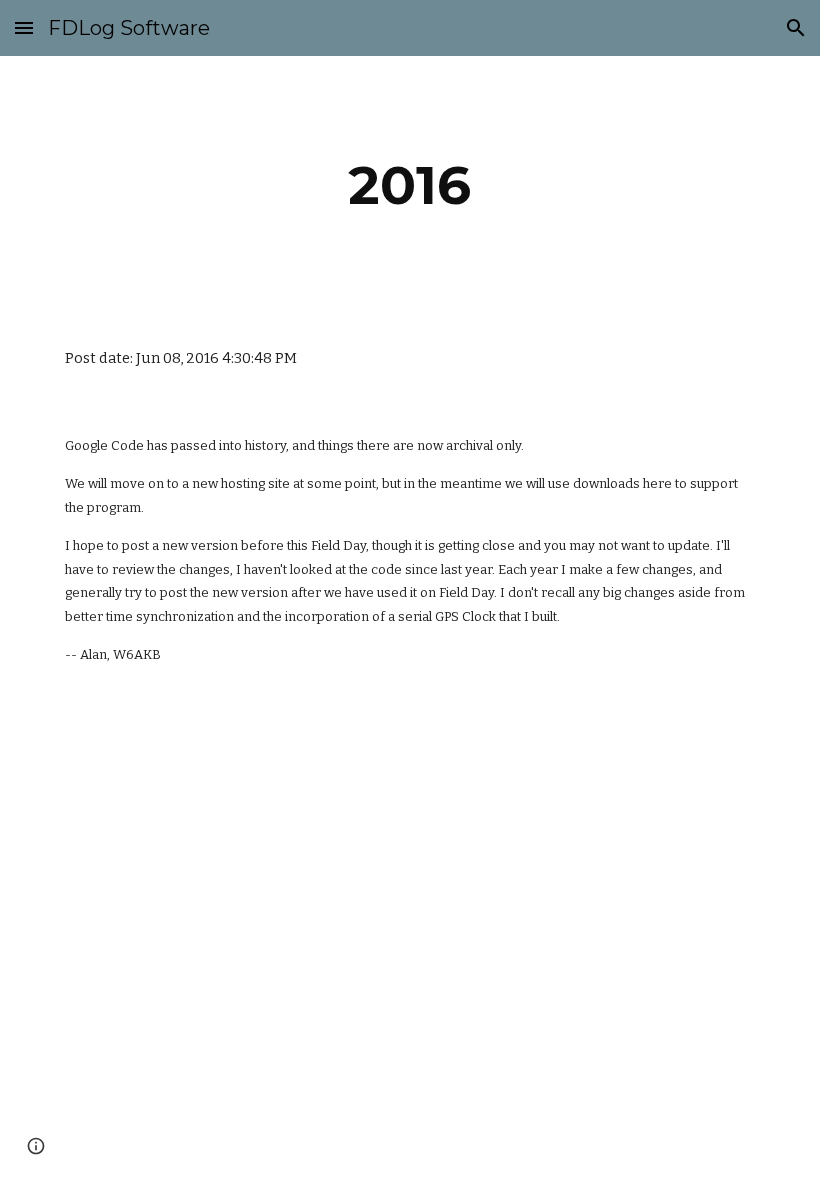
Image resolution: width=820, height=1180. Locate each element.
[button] (24, 27)
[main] (410, 185)
